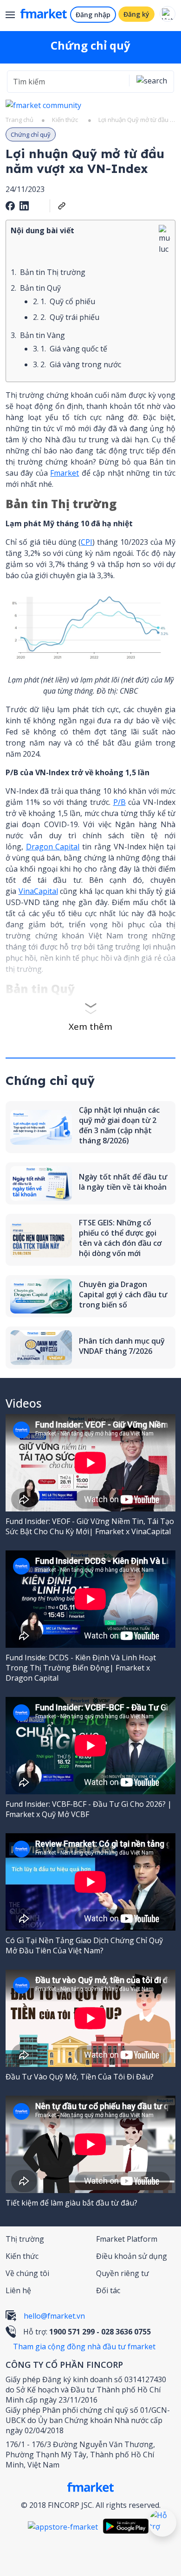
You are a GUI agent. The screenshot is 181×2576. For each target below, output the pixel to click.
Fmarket (65, 473)
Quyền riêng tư (123, 2273)
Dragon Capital (53, 847)
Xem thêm (90, 1027)
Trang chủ (19, 120)
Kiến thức (65, 120)
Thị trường (25, 2239)
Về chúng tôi (27, 2273)
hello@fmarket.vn (54, 2316)
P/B (120, 802)
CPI (87, 542)
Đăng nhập (93, 15)
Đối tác (108, 2290)
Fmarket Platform (127, 2239)
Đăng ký (136, 14)
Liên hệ (18, 2290)
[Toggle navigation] (14, 16)
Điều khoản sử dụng (132, 2256)
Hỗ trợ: (87, 2332)
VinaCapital (38, 891)
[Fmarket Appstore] (65, 2526)
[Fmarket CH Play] (128, 2526)
